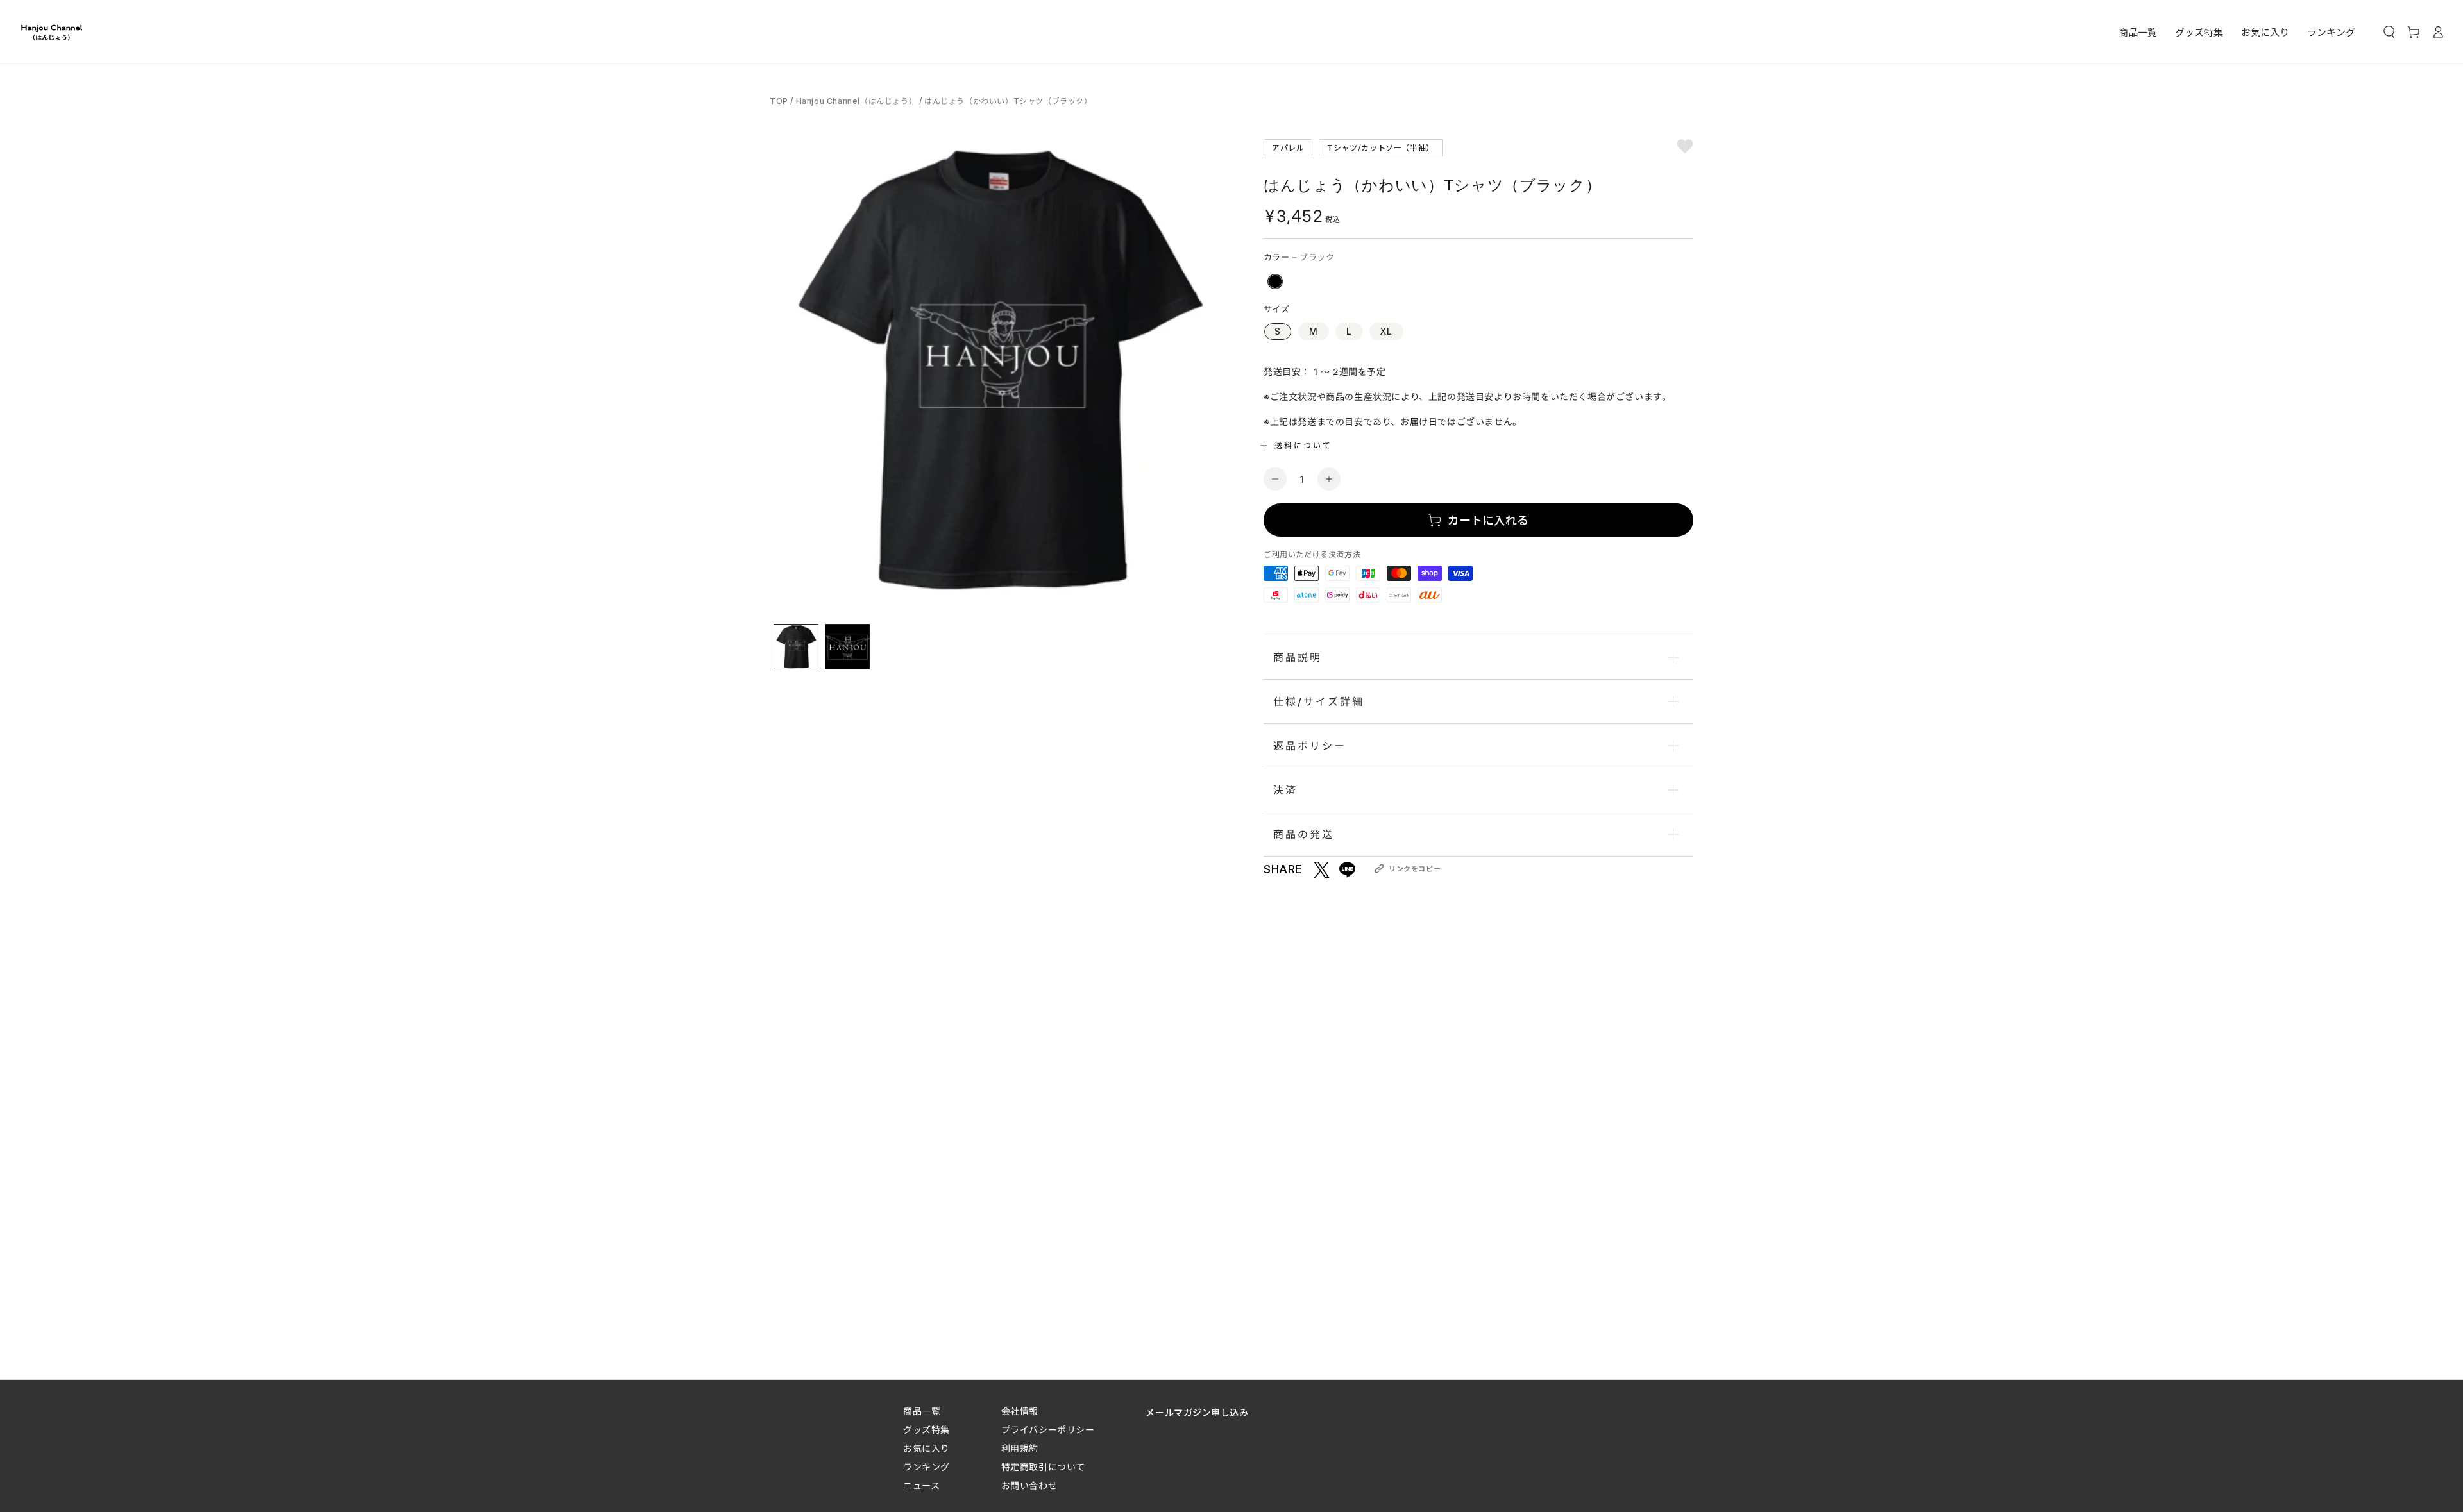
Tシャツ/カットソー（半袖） (1380, 147)
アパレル (1288, 147)
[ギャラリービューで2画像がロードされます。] (847, 647)
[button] (2389, 32)
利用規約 (1020, 1448)
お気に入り (927, 1448)
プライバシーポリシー (1048, 1430)
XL (1386, 331)
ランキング (927, 1467)
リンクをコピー (1415, 869)
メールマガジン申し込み (1197, 1412)
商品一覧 (922, 1411)
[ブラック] (1275, 281)
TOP (780, 101)
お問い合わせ (1029, 1485)
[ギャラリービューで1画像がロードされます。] (796, 647)
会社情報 (1020, 1411)
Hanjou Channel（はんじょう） (857, 101)
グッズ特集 (927, 1430)
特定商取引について (1043, 1467)
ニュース (921, 1485)
